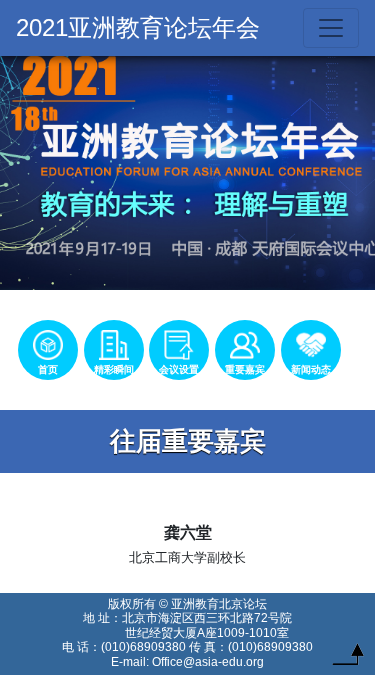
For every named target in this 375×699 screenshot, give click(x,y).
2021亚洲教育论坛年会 (138, 27)
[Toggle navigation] (331, 28)
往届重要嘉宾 (188, 441)
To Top (348, 659)
